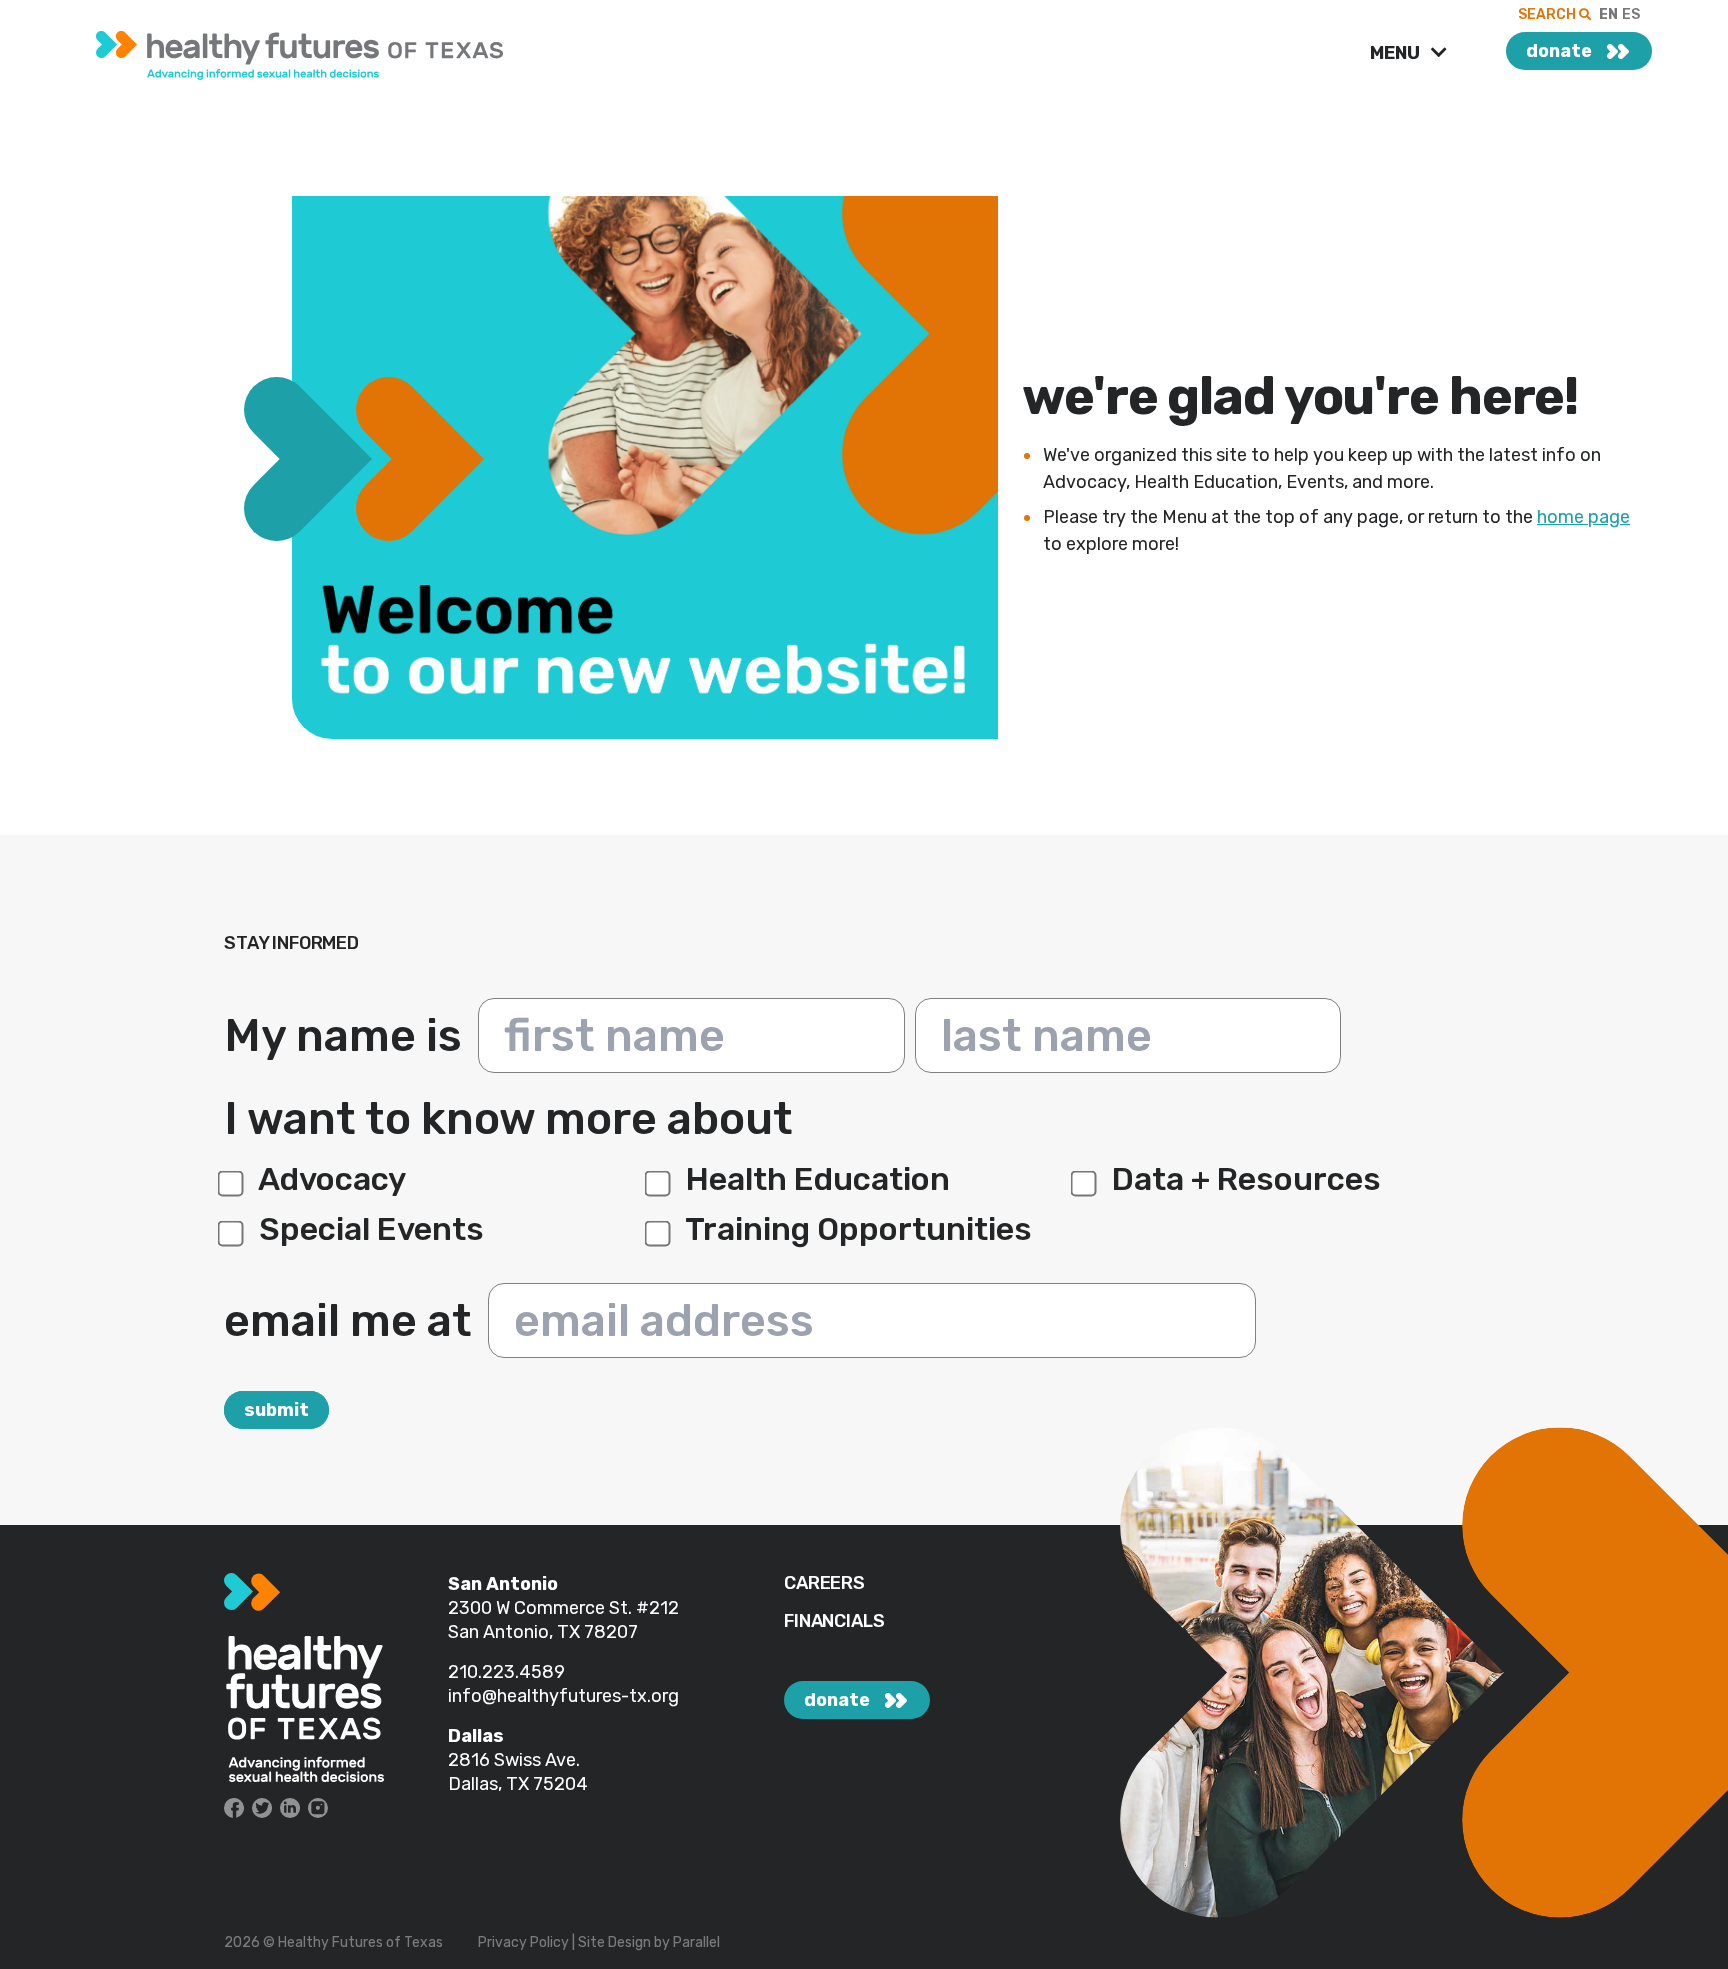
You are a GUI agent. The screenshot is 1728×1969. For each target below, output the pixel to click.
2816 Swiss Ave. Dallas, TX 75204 (518, 1772)
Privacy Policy (523, 1942)
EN (1608, 14)
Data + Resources (1243, 1179)
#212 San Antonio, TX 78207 (563, 1620)
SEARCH (1548, 14)
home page (1583, 517)
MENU (1397, 53)
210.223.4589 (506, 1672)
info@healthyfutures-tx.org (563, 1696)
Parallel (696, 1942)
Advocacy (329, 1179)
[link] (372, 50)
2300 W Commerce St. (542, 1608)
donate (1559, 51)
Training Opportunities (855, 1229)
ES (1631, 14)
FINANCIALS (834, 1621)
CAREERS (824, 1583)
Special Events (368, 1229)
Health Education (814, 1179)
